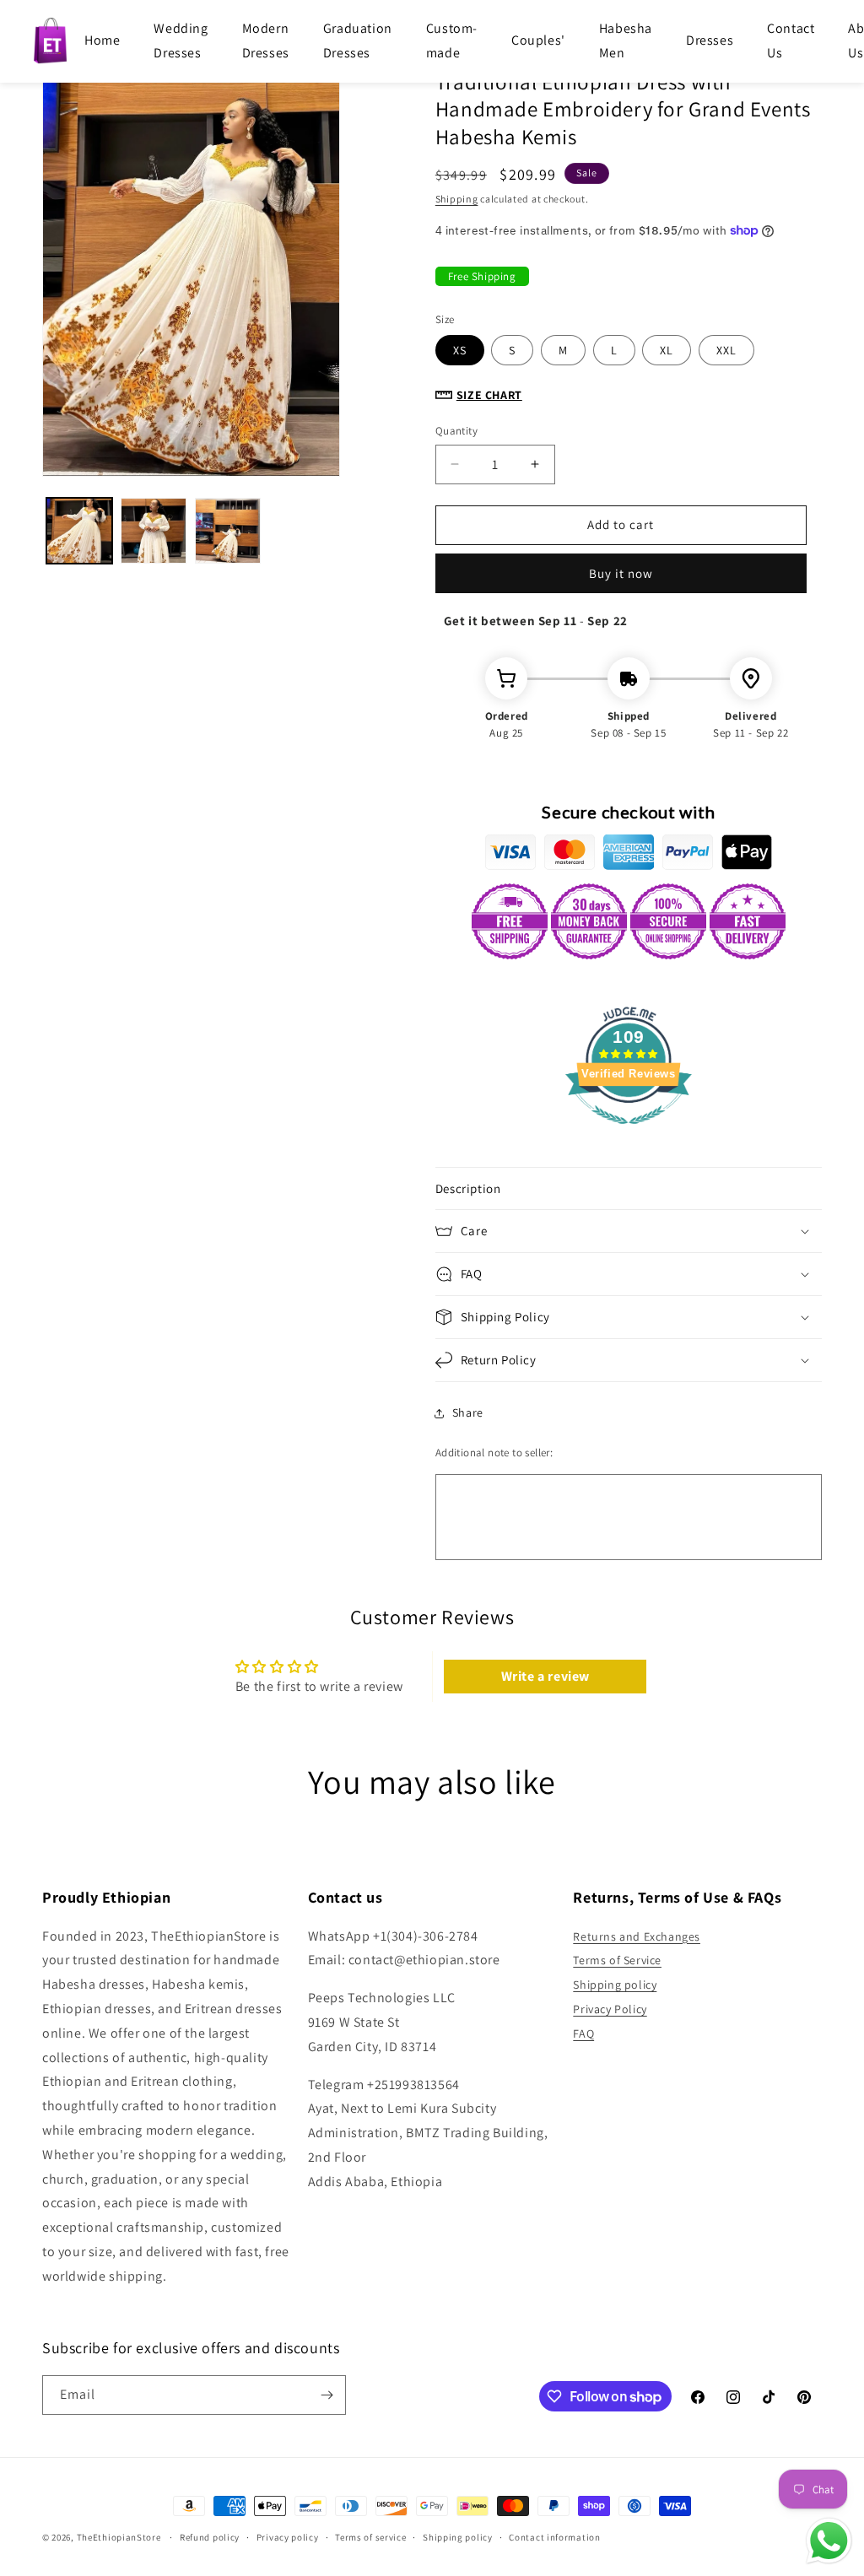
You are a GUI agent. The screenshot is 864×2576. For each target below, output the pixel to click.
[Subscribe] (327, 2395)
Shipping (457, 199)
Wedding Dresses (181, 41)
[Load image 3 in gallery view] (228, 531)
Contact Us (791, 41)
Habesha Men (626, 41)
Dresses (710, 40)
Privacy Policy (610, 2009)
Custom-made (452, 41)
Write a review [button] (545, 1676)
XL (667, 350)
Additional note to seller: (494, 1453)
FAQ (583, 2033)
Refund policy (210, 2537)
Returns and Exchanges (637, 1936)
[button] (629, 1189)
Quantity (456, 431)
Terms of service (370, 2537)
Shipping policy (615, 1985)
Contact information (554, 2537)
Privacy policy (288, 2537)
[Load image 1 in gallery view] (79, 531)
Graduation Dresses (358, 41)
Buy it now (621, 573)
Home (102, 40)
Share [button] (468, 1412)
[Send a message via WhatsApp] (829, 2541)
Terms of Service (617, 1960)
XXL (726, 350)
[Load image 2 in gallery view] (154, 531)
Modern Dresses (266, 41)
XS (460, 350)
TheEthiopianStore (119, 2537)
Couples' (538, 40)
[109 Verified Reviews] (629, 1133)
